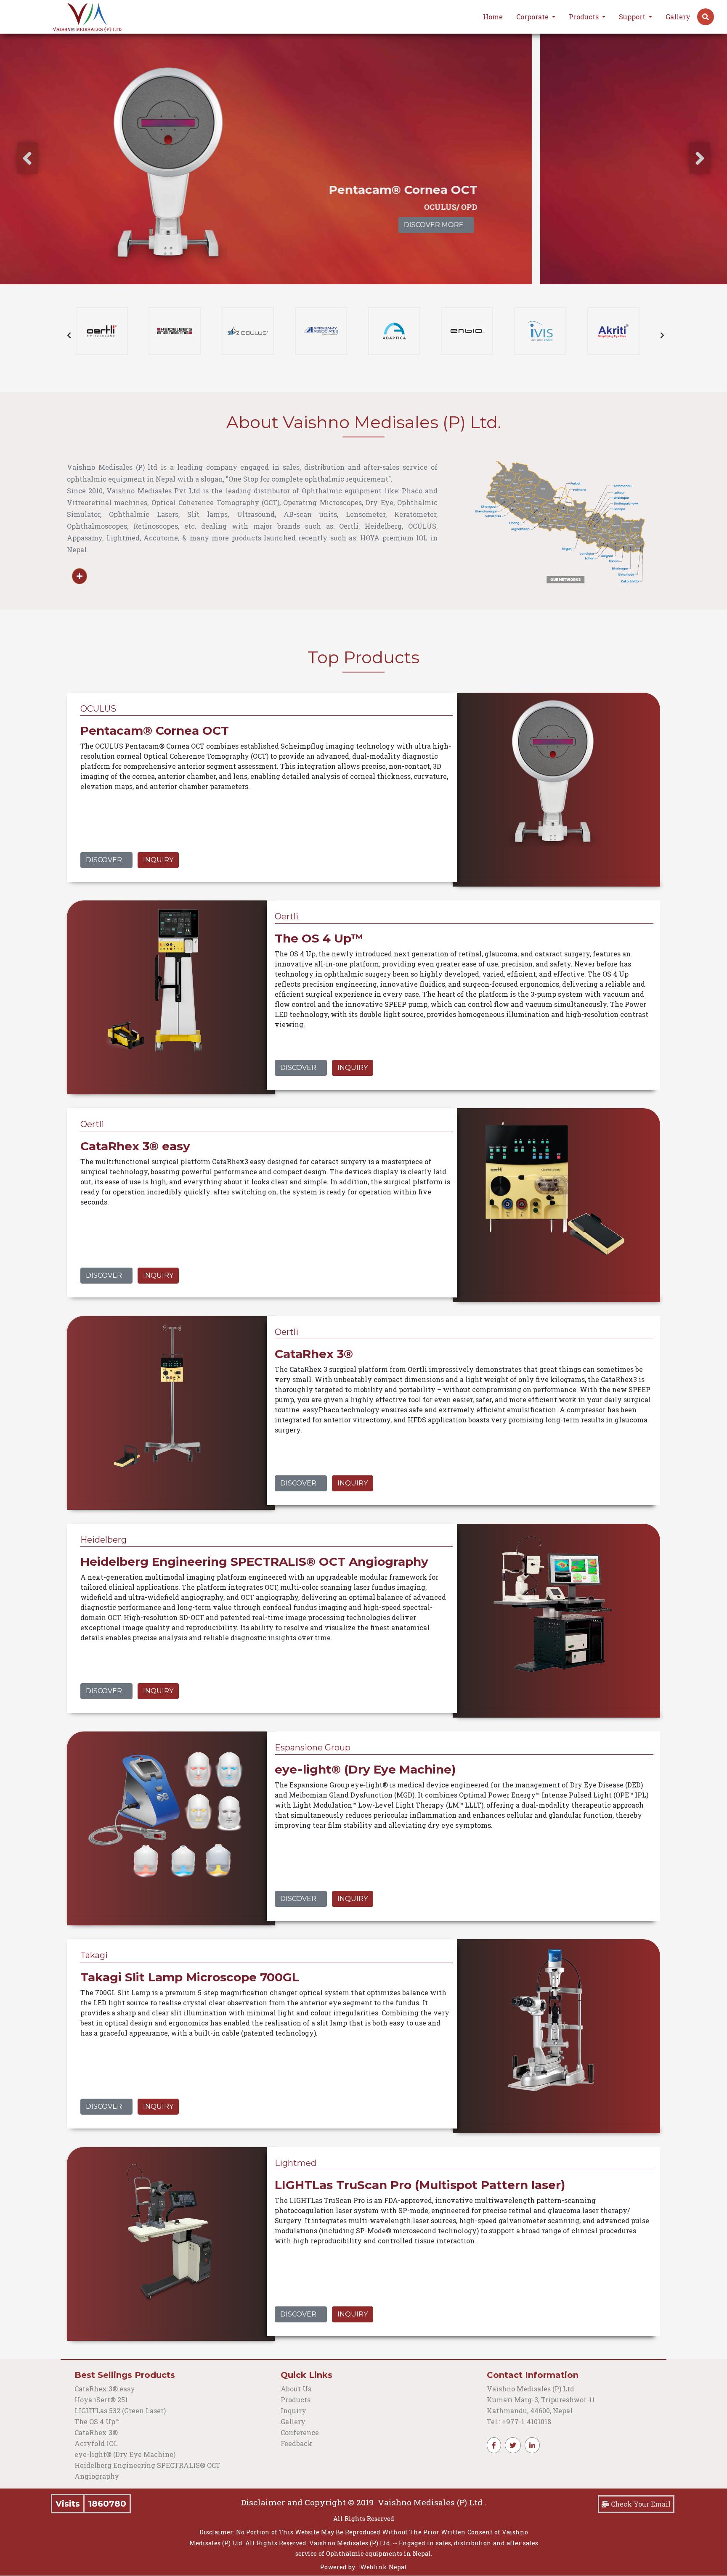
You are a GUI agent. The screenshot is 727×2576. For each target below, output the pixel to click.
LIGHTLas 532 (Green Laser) (120, 2411)
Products (296, 2400)
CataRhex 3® (96, 2432)
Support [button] (633, 17)
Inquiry (158, 860)
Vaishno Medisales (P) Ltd (531, 2389)
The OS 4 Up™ (97, 2421)
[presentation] (27, 158)
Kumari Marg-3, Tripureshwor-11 (541, 2400)
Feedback (296, 2443)
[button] (706, 17)
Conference (300, 2432)
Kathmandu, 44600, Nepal (530, 2411)
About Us (296, 2389)
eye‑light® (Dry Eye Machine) (125, 2454)
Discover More (629, 225)
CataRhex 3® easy (105, 2389)
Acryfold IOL (96, 2443)
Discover (104, 860)
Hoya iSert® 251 (101, 2400)
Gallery (678, 17)
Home (493, 17)
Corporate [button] (533, 17)
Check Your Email (640, 2504)
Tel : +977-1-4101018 (519, 2421)
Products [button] (585, 17)
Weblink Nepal (383, 2567)
